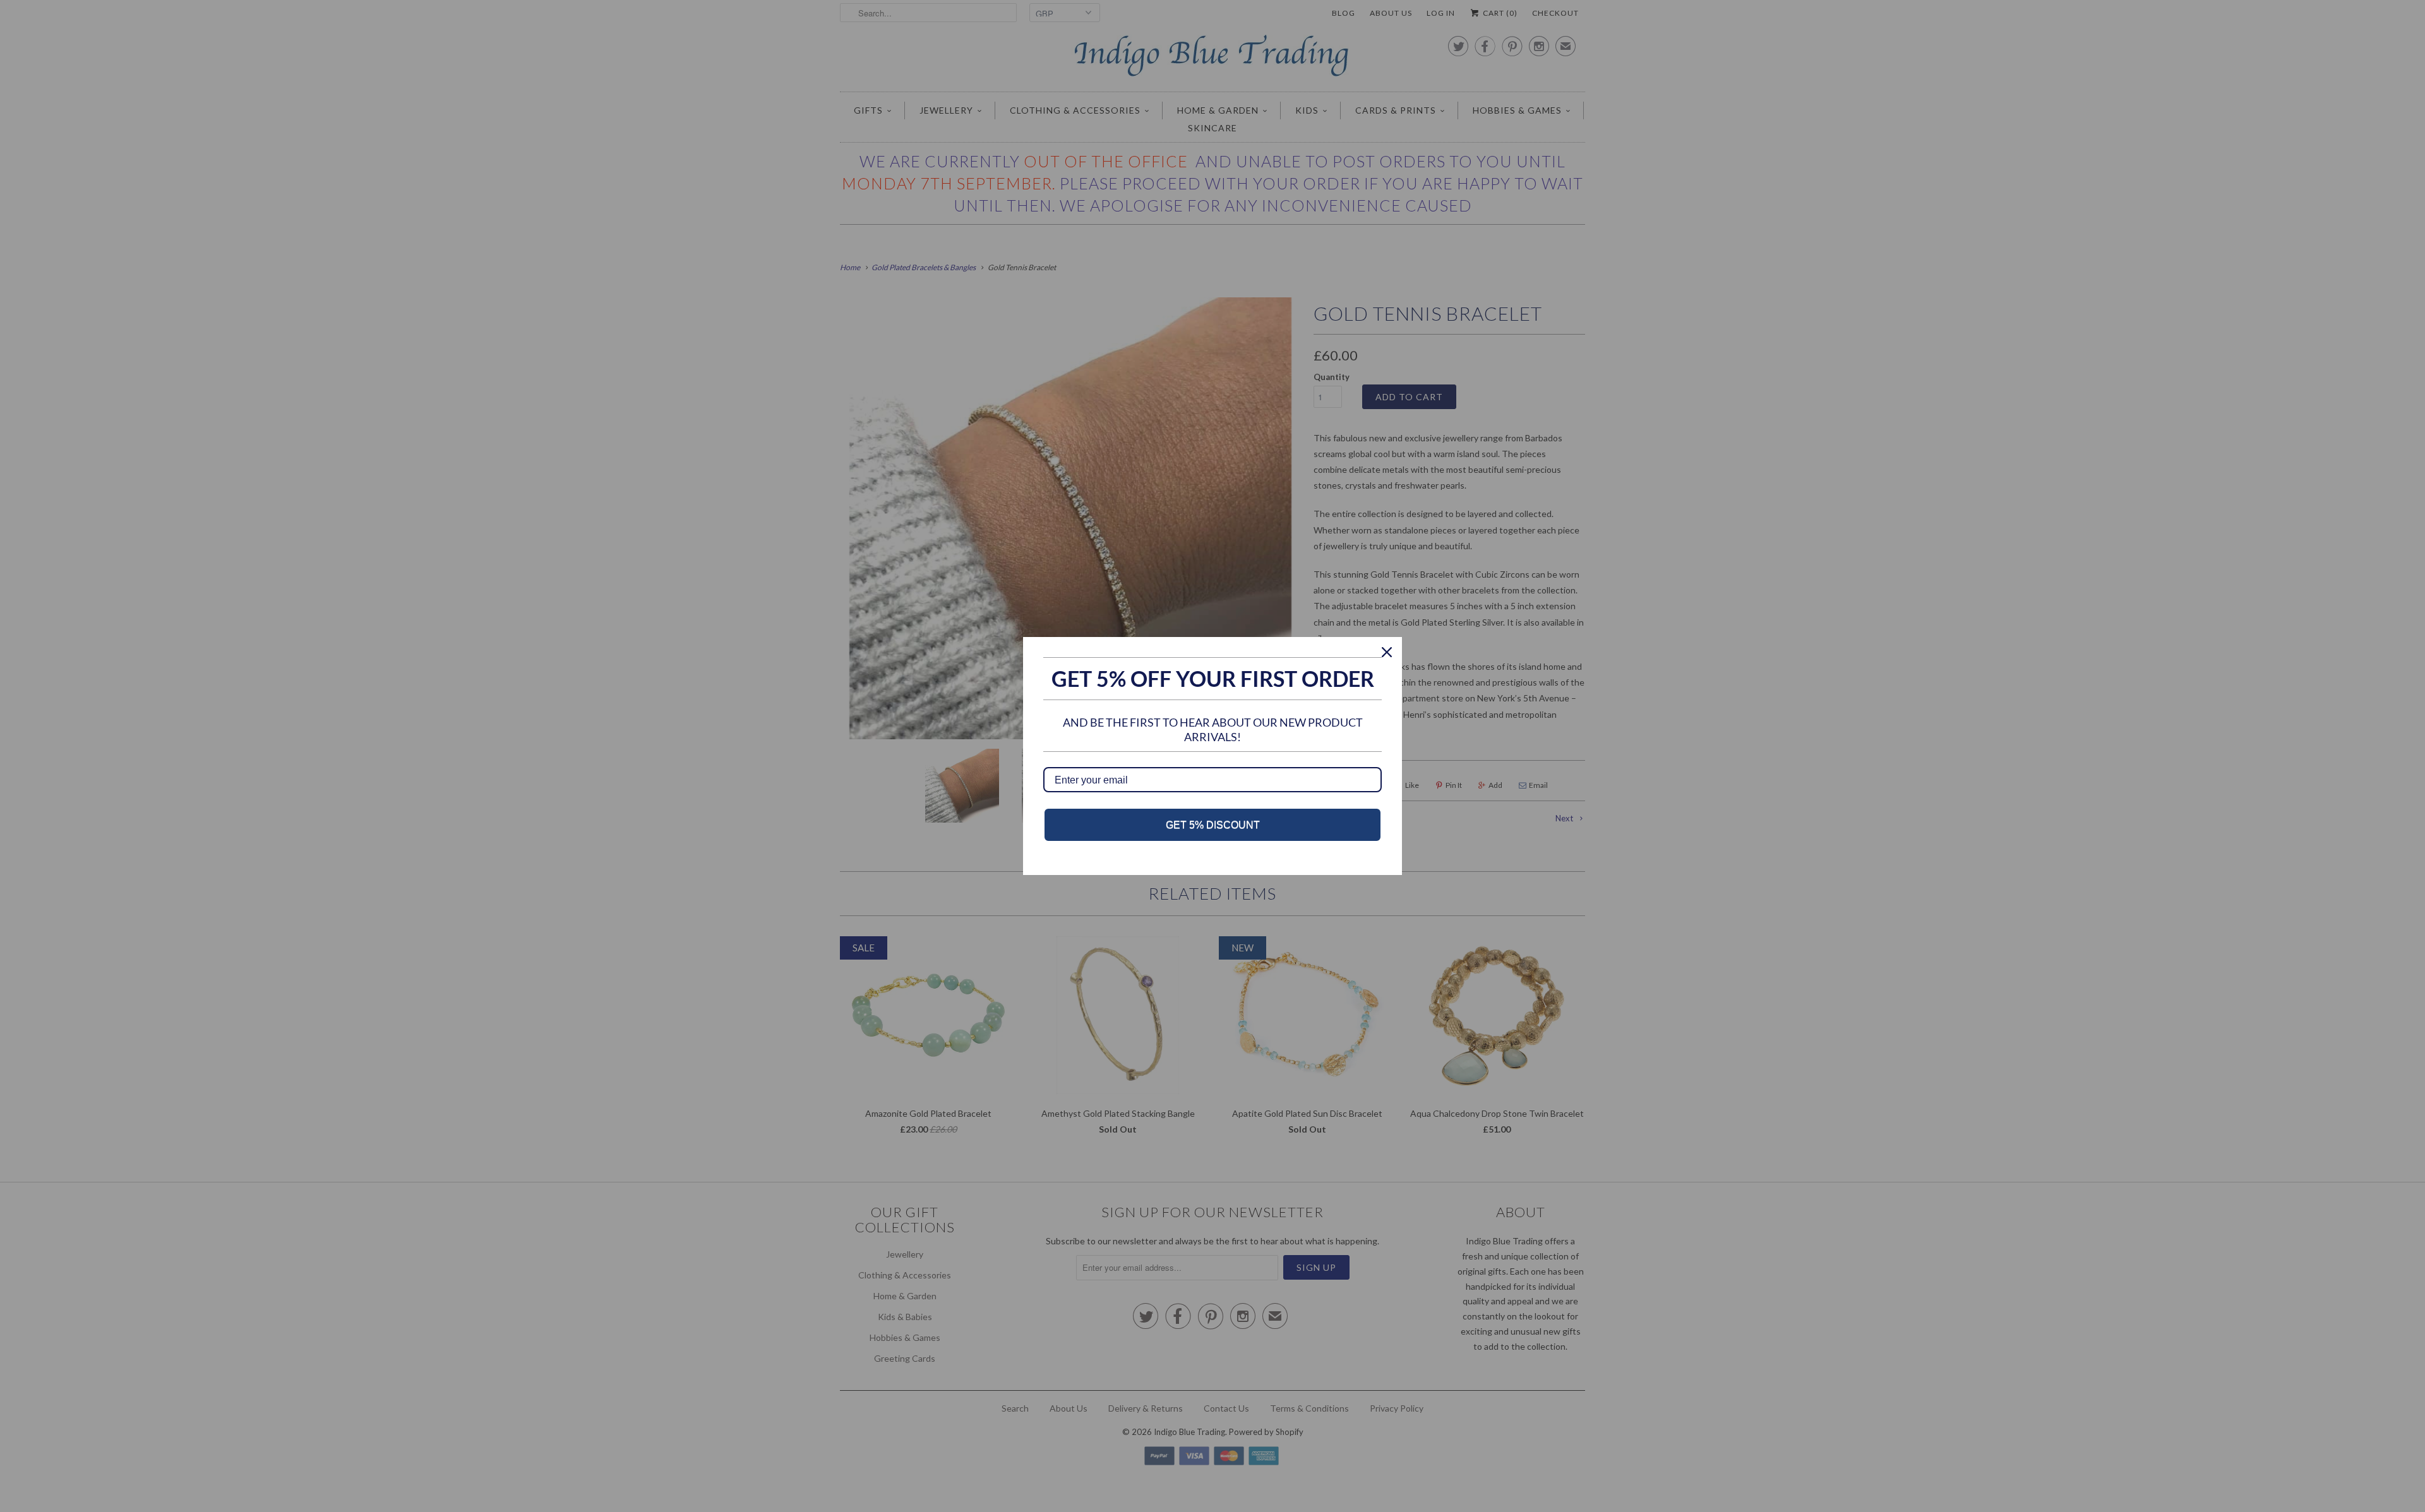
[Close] (1387, 652)
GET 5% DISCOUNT (1213, 825)
